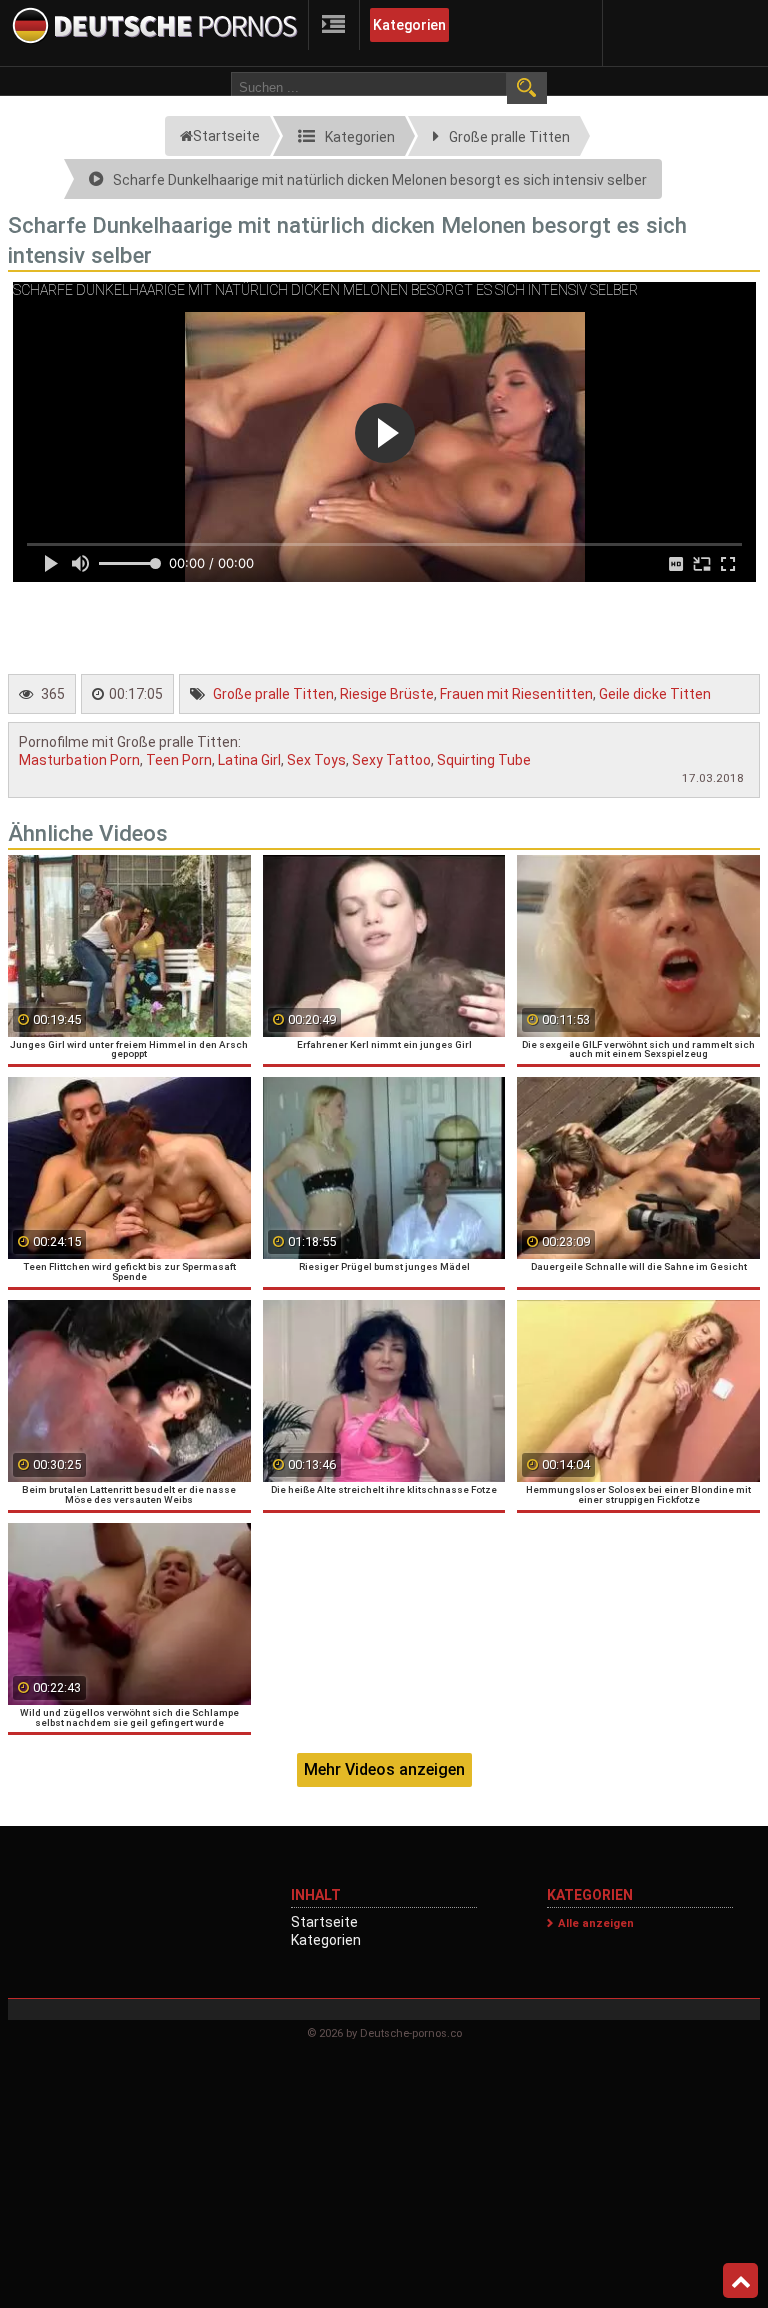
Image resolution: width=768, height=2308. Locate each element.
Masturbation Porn (79, 760)
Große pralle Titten (273, 694)
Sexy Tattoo (391, 760)
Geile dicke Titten (655, 694)
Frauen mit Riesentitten (516, 694)
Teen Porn (179, 760)
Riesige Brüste (387, 694)
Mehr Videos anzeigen (384, 1769)
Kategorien (409, 25)
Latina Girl (249, 760)
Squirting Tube (484, 760)
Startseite (324, 1922)
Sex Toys (316, 760)
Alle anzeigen (596, 1923)
